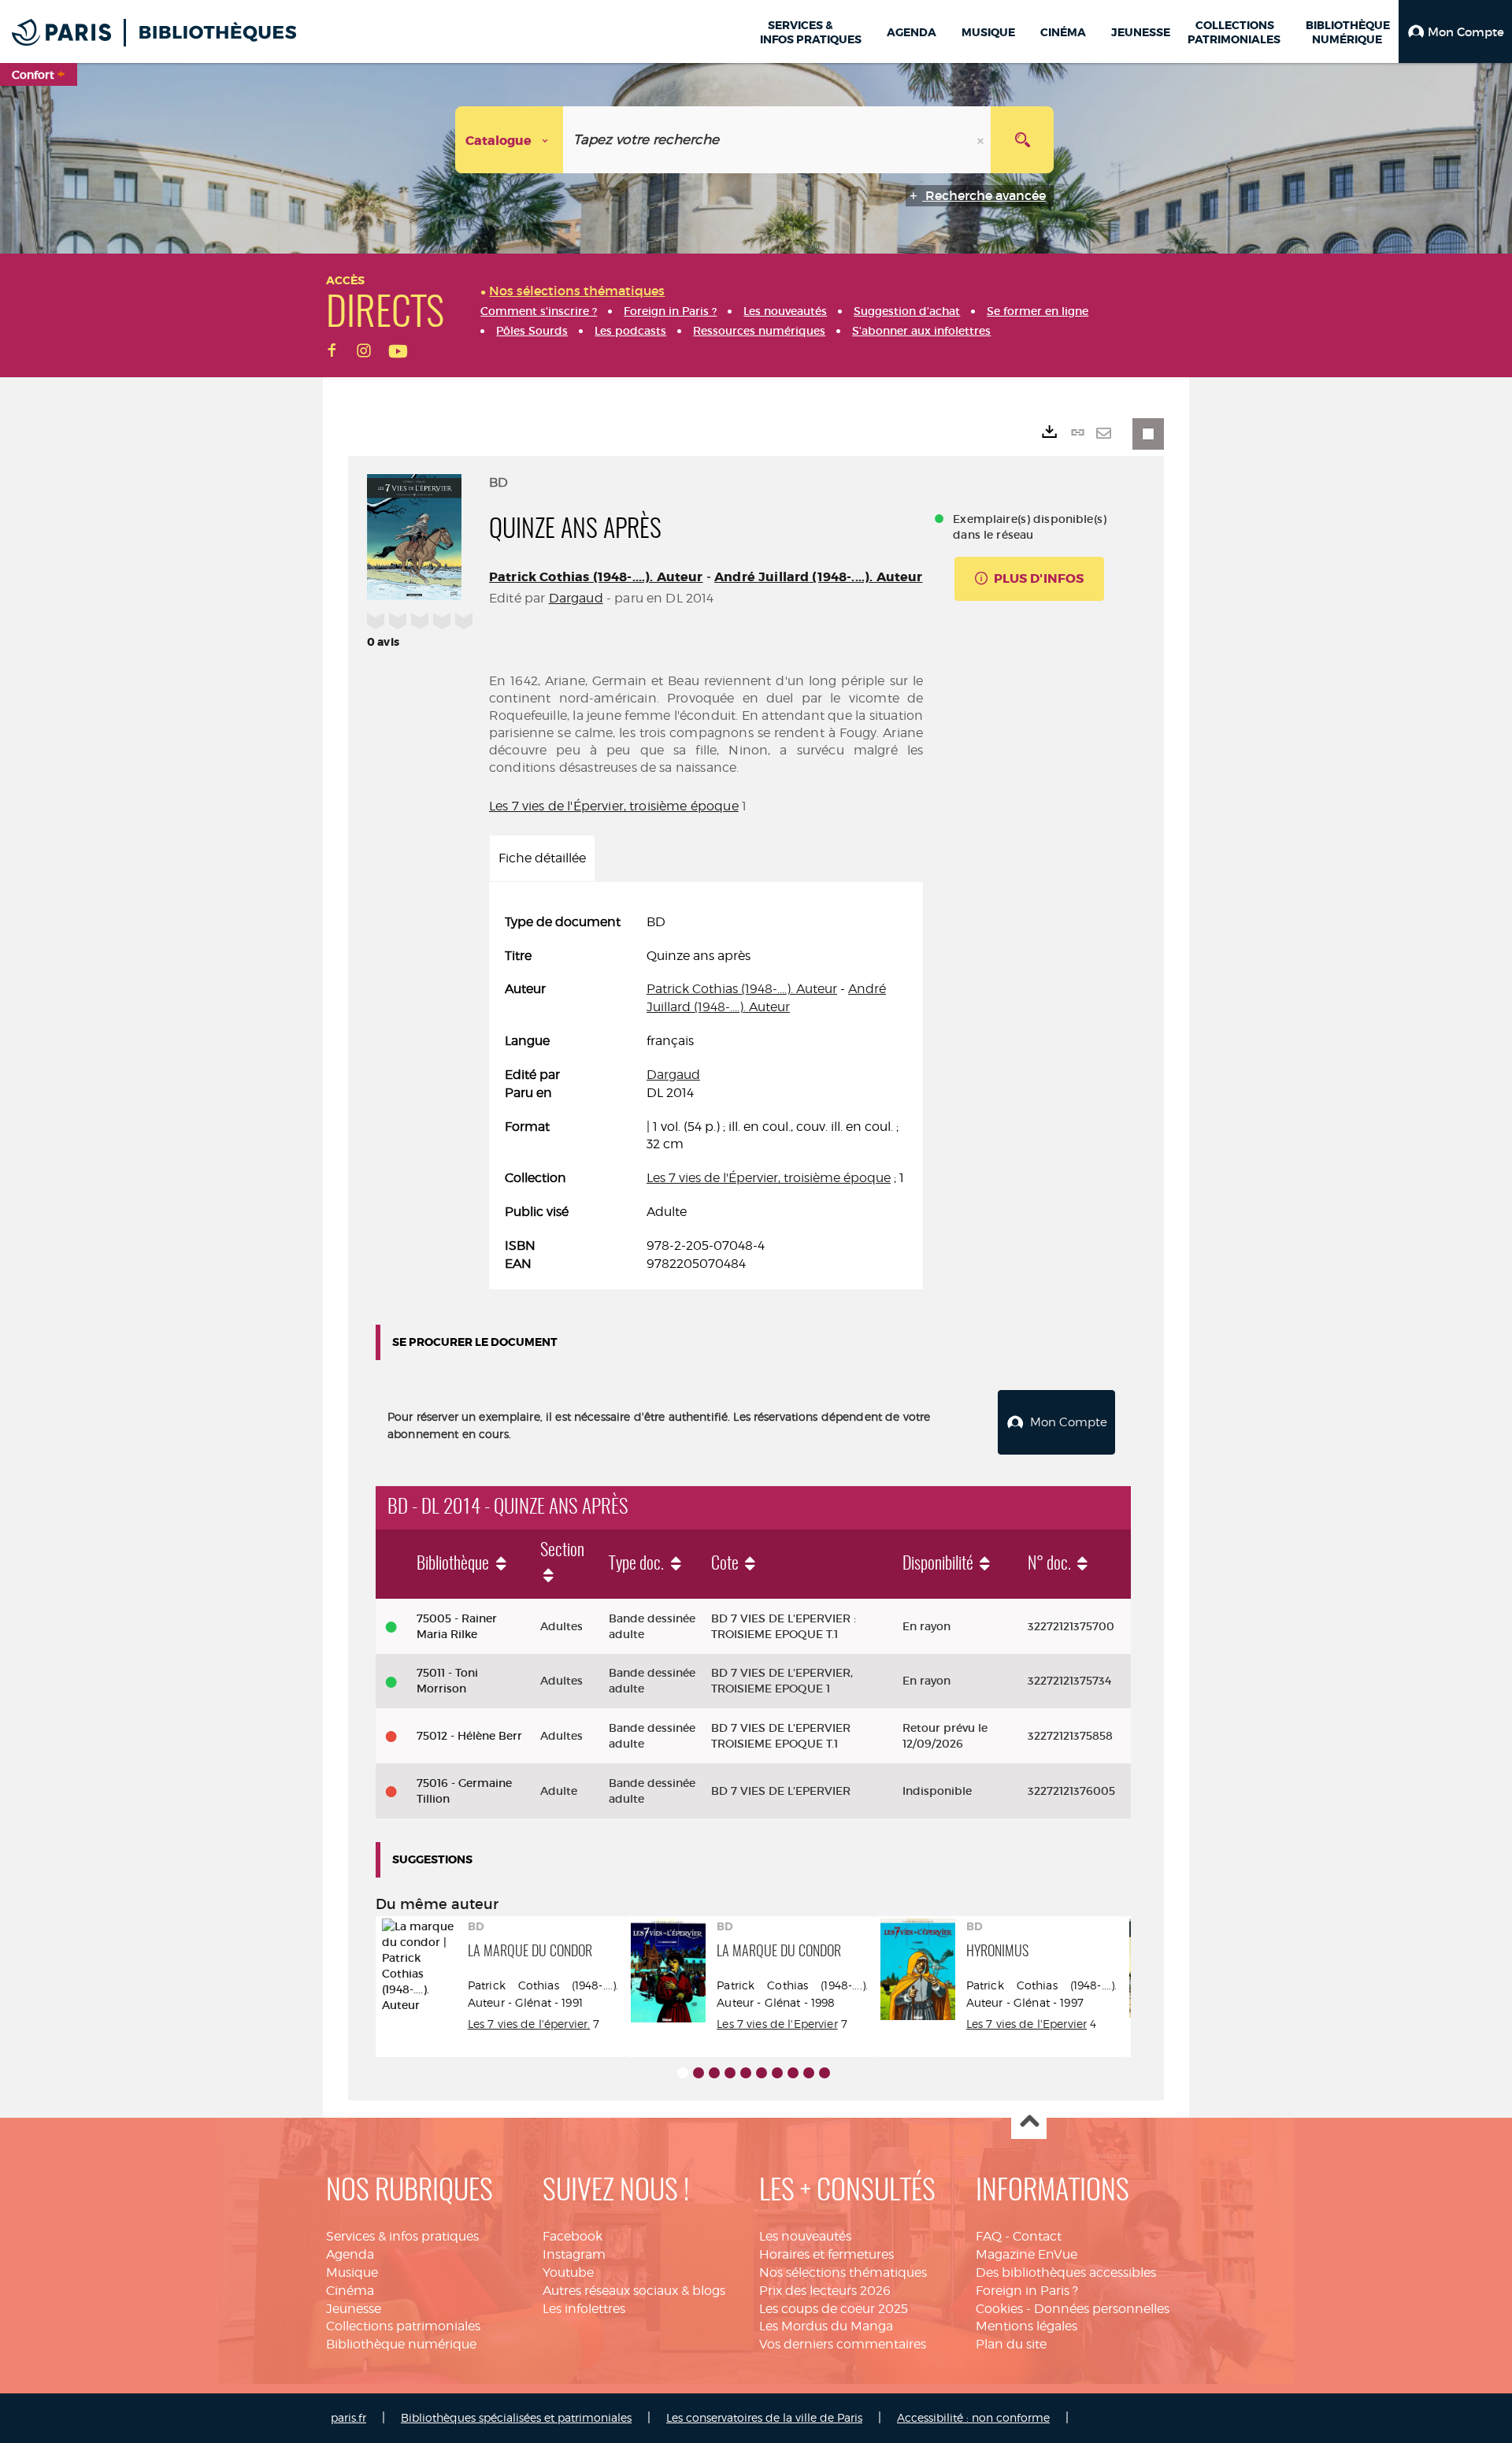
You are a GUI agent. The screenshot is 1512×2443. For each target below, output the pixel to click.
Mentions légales (1027, 2326)
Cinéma (350, 2291)
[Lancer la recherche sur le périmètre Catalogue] (1022, 140)
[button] (1455, 32)
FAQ (989, 2236)
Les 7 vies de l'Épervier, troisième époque (614, 806)
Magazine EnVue (1027, 2254)
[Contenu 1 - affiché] (683, 2073)
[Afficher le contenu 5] (746, 2073)
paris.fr (348, 2417)
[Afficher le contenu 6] (762, 2073)
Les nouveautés (805, 2236)
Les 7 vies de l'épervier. (529, 2024)
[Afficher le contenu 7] (777, 2073)
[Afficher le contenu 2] (699, 2073)
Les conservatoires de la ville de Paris (764, 2417)
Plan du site (1011, 2344)
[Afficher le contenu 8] (793, 2073)
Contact (1037, 2236)
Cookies (999, 2309)
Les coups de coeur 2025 (834, 2309)
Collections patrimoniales (403, 2326)
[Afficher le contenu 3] (714, 2073)
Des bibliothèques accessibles (1066, 2272)
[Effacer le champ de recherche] (982, 140)
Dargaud (576, 598)
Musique (352, 2272)
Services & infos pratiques (402, 2236)
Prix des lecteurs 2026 (825, 2291)
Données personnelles (1102, 2309)
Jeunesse (354, 2309)
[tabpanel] (706, 1094)
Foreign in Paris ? (1027, 2291)
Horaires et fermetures (826, 2254)
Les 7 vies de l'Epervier (777, 2024)
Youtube (568, 2272)
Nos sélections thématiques (843, 2272)
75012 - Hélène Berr (469, 1736)
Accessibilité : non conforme (973, 2417)
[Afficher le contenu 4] (730, 2073)
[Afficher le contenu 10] (825, 2073)
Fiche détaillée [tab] (542, 858)
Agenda (350, 2254)
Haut (1029, 2122)
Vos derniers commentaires (843, 2344)
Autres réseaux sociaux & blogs (634, 2291)
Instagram (574, 2254)
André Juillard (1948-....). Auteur (818, 577)
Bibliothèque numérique (401, 2344)
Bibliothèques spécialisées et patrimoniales (516, 2417)
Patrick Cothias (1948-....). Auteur (596, 577)
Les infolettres (584, 2309)
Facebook (573, 2236)
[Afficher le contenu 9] (809, 2073)
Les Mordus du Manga (826, 2326)
